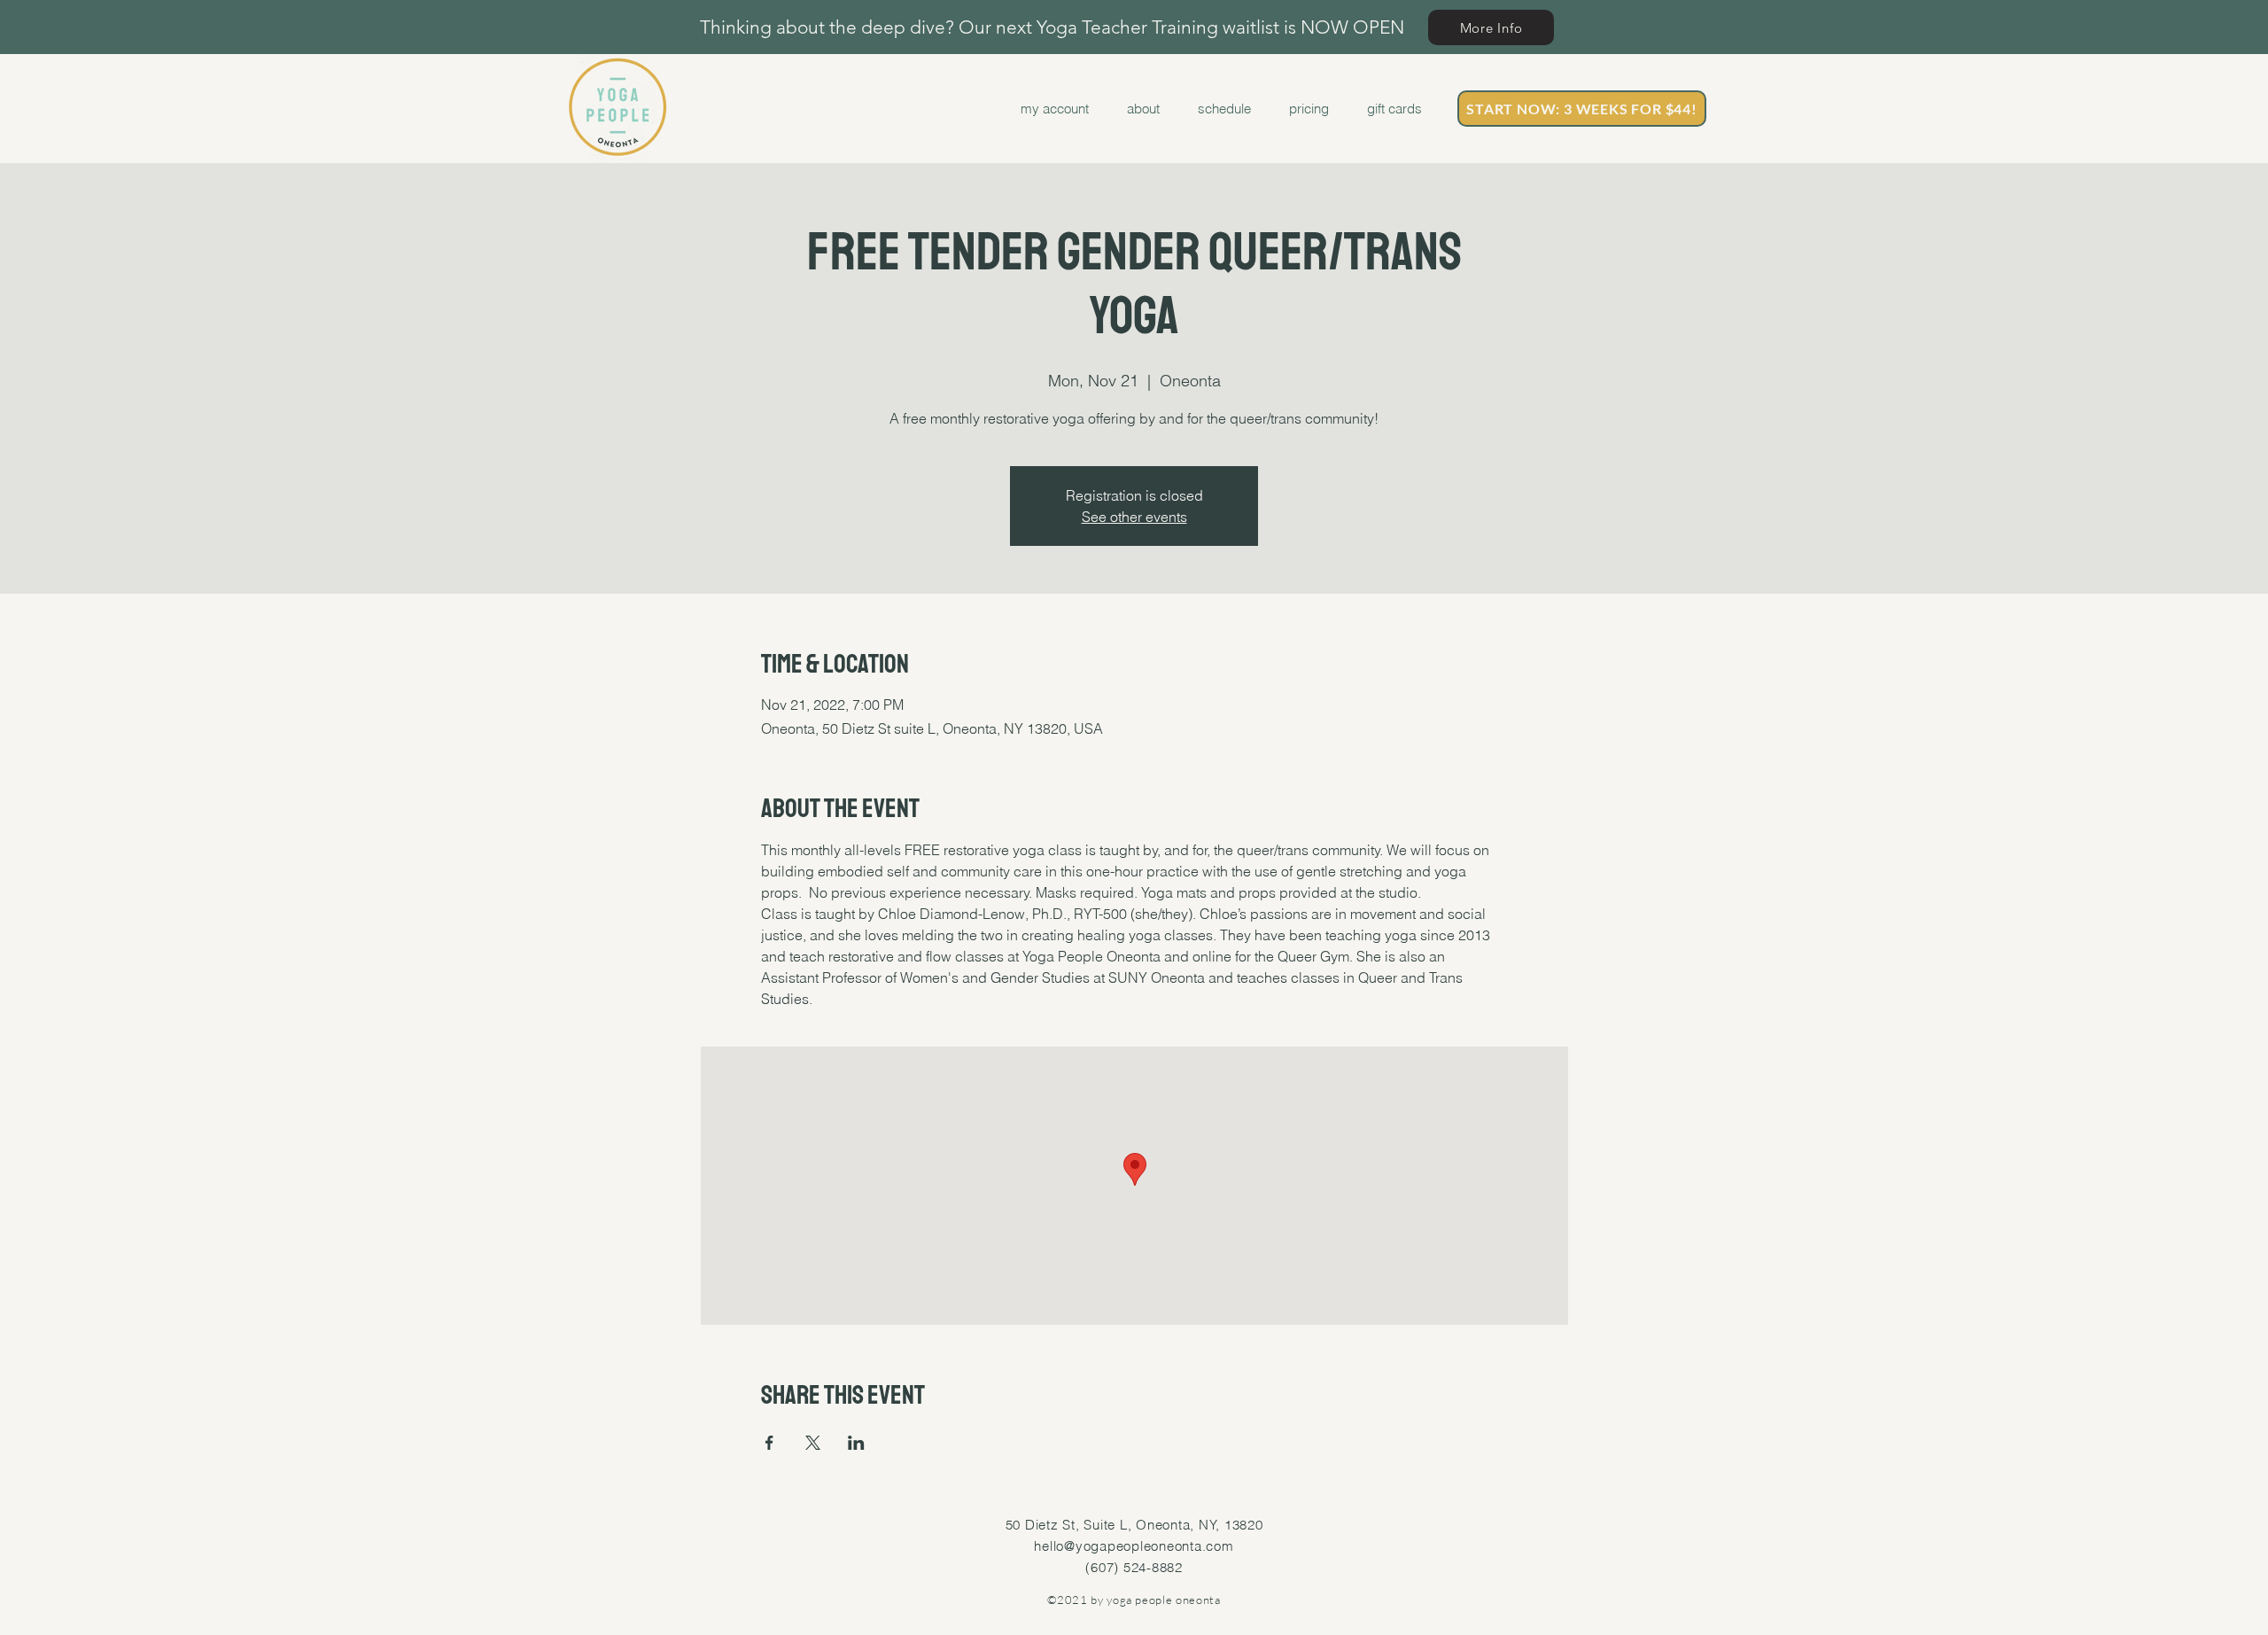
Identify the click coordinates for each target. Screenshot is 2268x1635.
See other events (1134, 517)
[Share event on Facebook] (769, 1443)
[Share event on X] (813, 1443)
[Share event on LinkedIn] (856, 1443)
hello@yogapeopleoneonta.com (1134, 1546)
